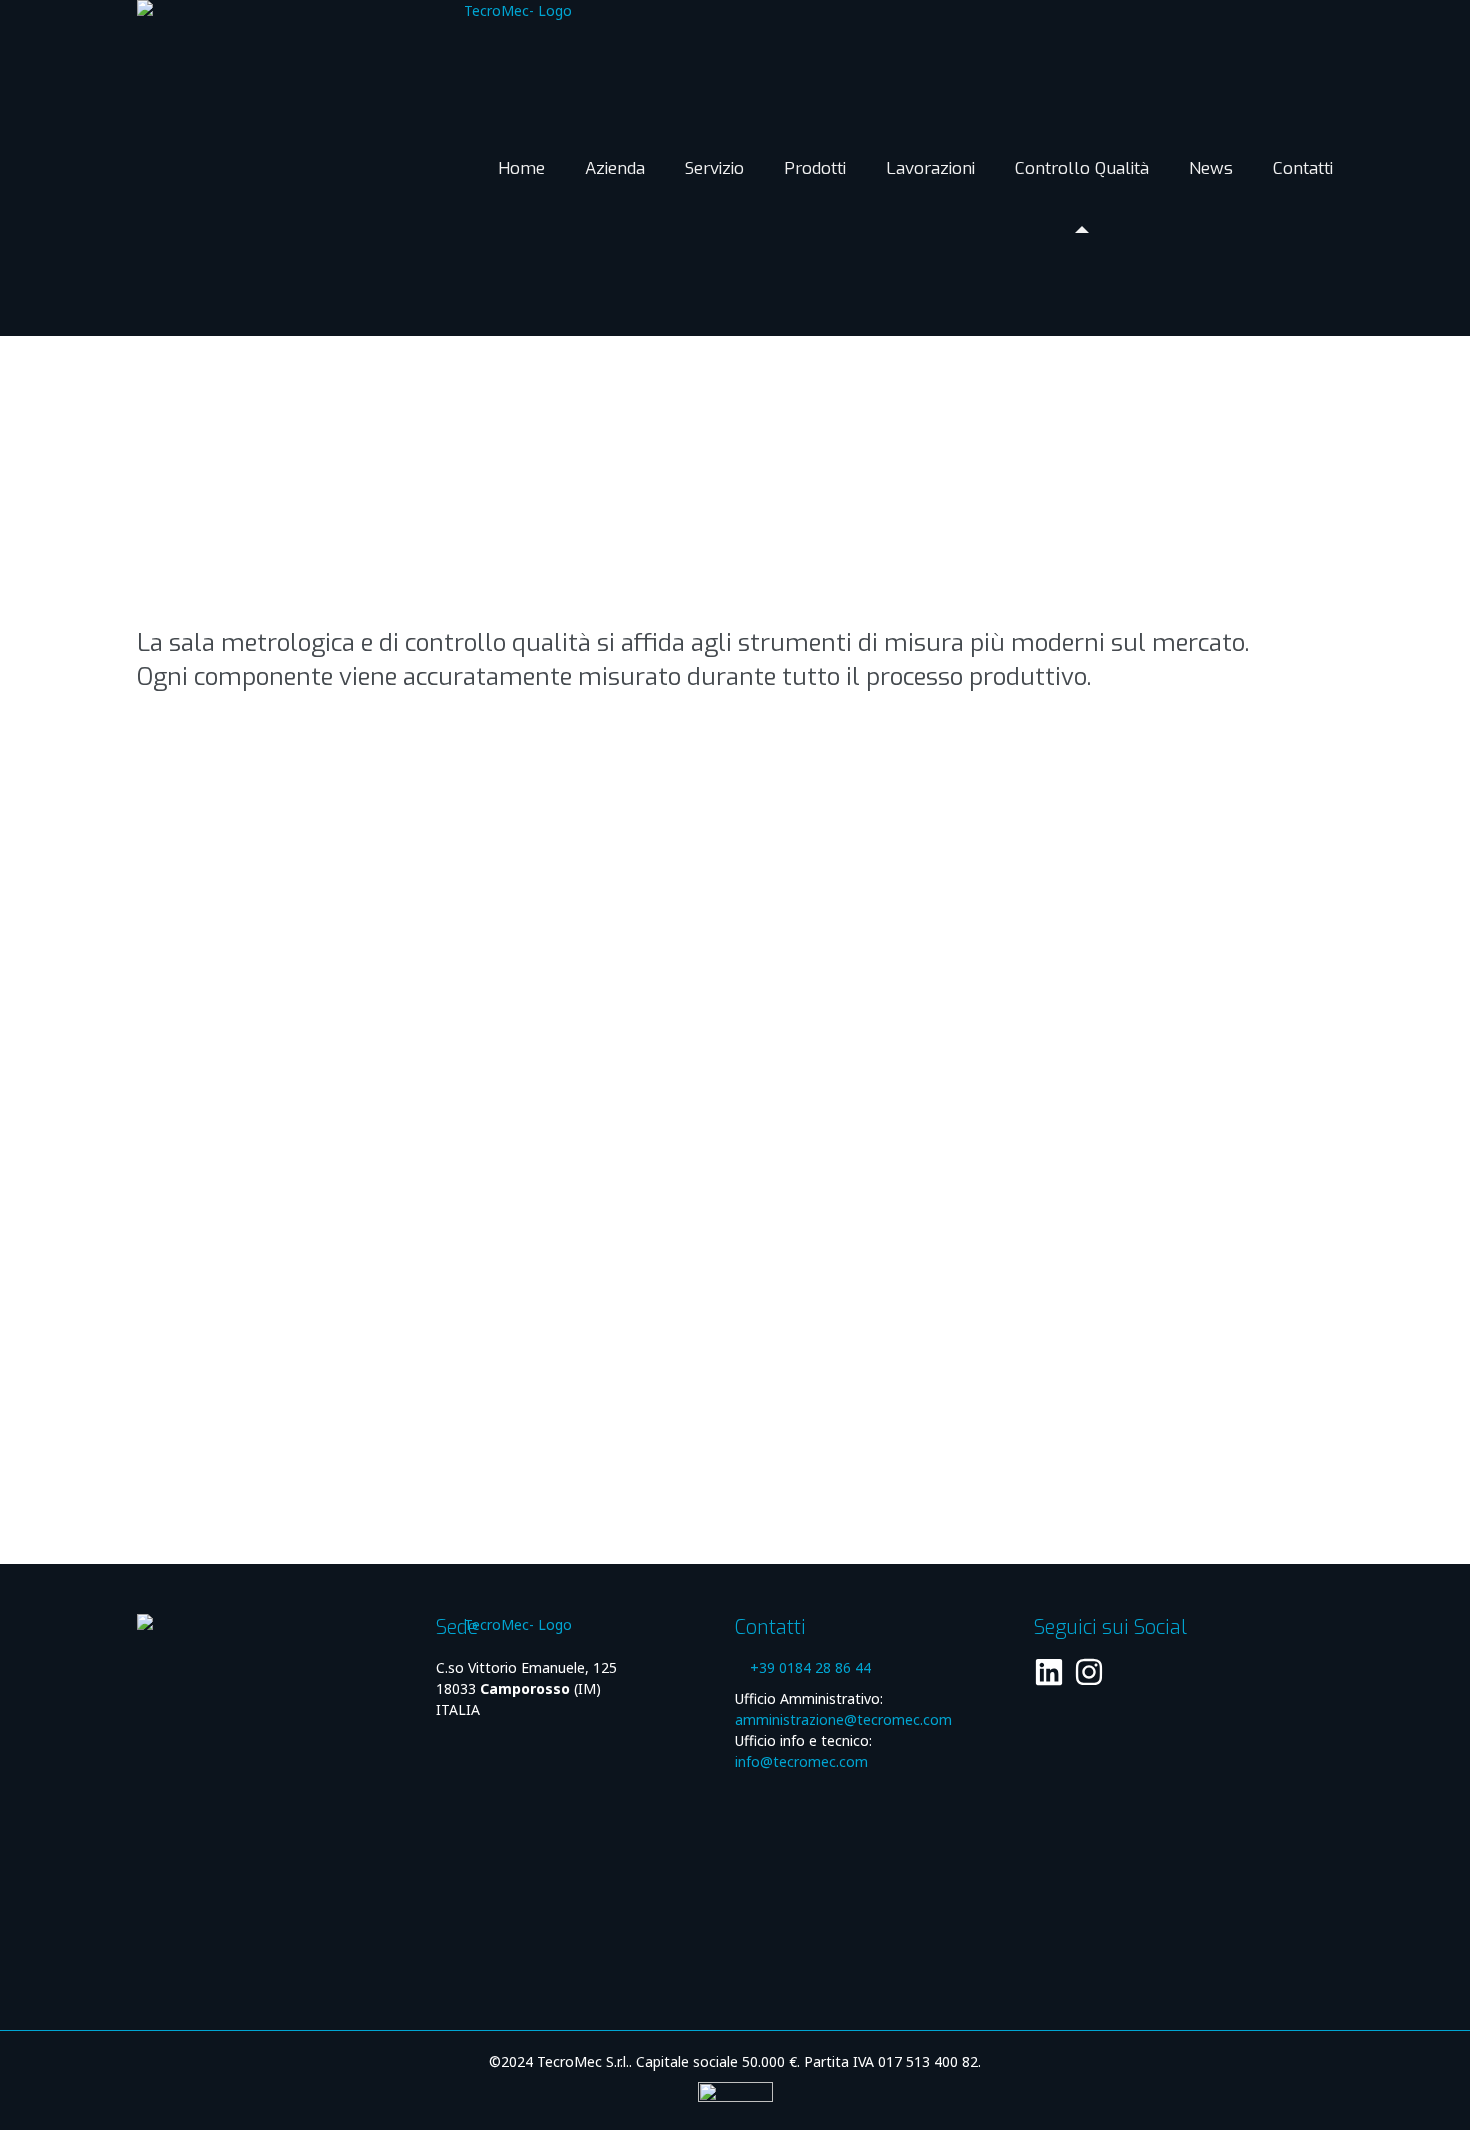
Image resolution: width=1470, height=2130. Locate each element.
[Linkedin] (1049, 1672)
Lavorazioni (930, 168)
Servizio (714, 168)
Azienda (615, 168)
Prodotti (815, 168)
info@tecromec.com (801, 1761)
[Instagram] (1089, 1672)
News (1211, 168)
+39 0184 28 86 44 (810, 1667)
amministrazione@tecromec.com (843, 1719)
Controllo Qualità (1082, 168)
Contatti (1303, 168)
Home (521, 168)
